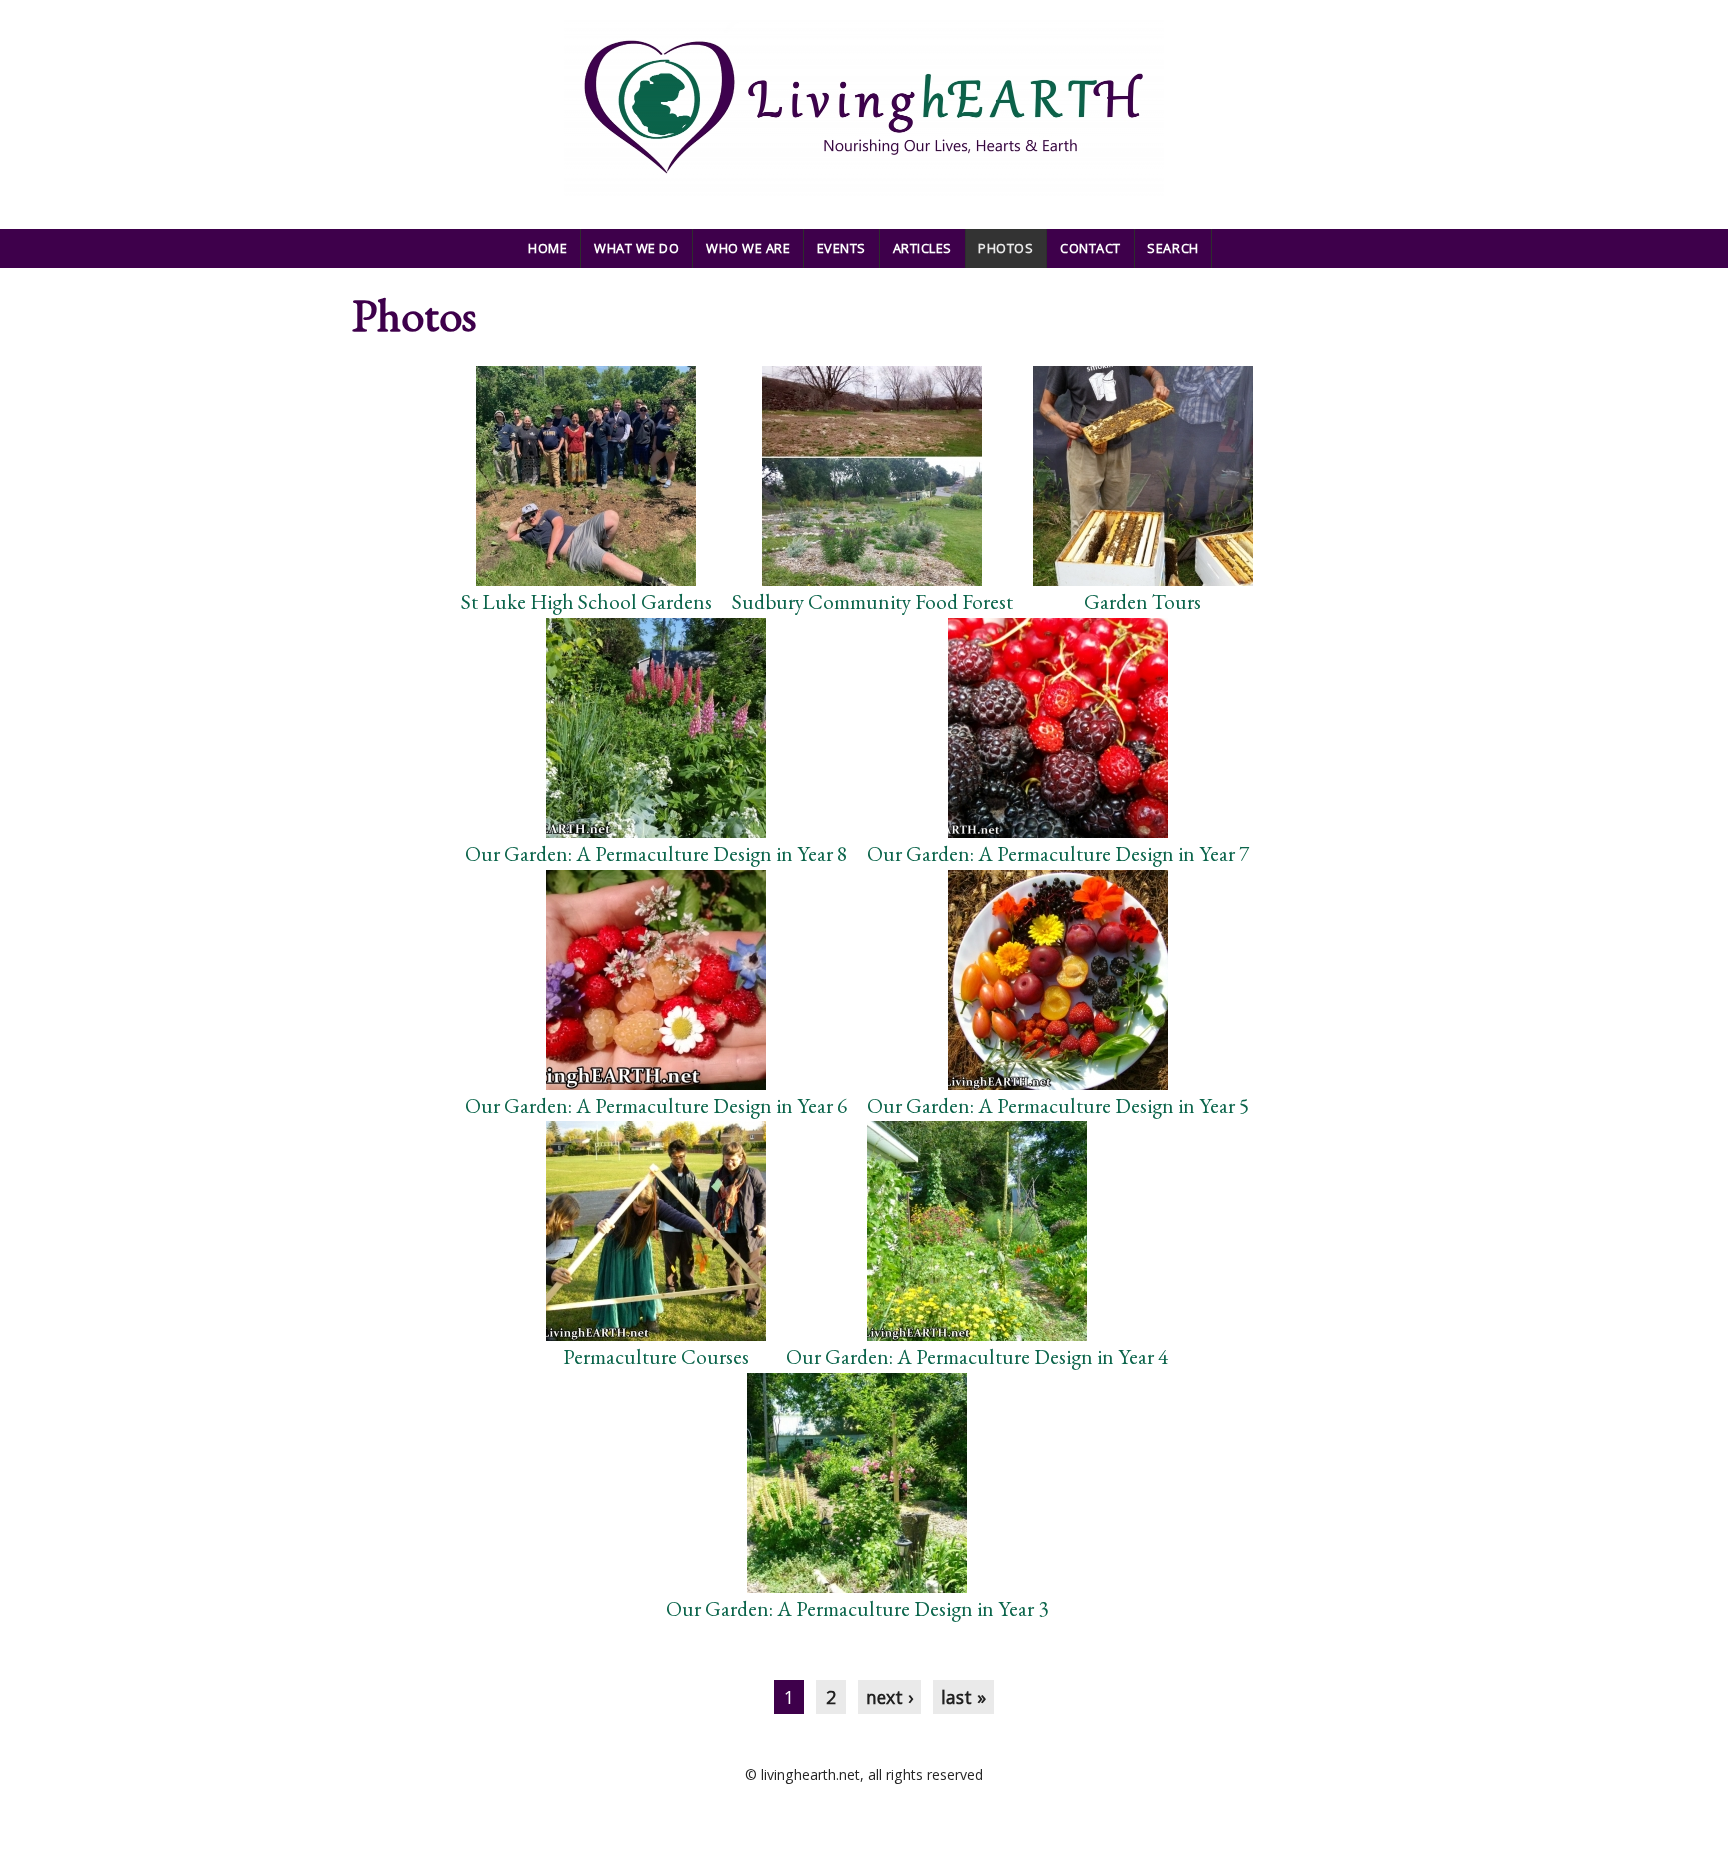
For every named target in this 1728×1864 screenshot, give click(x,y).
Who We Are (748, 248)
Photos (1005, 248)
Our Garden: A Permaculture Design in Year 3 (857, 1608)
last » (963, 1697)
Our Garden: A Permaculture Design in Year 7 (1058, 853)
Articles (922, 248)
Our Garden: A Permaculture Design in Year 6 (656, 1105)
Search (1172, 248)
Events (841, 248)
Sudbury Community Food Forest (872, 601)
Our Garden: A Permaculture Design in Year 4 (977, 1356)
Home (547, 248)
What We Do (636, 248)
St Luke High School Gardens (586, 601)
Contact (1090, 248)
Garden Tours (1142, 601)
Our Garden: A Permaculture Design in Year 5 (1058, 1105)
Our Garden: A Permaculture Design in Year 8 (656, 853)
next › (889, 1697)
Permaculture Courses (656, 1356)
